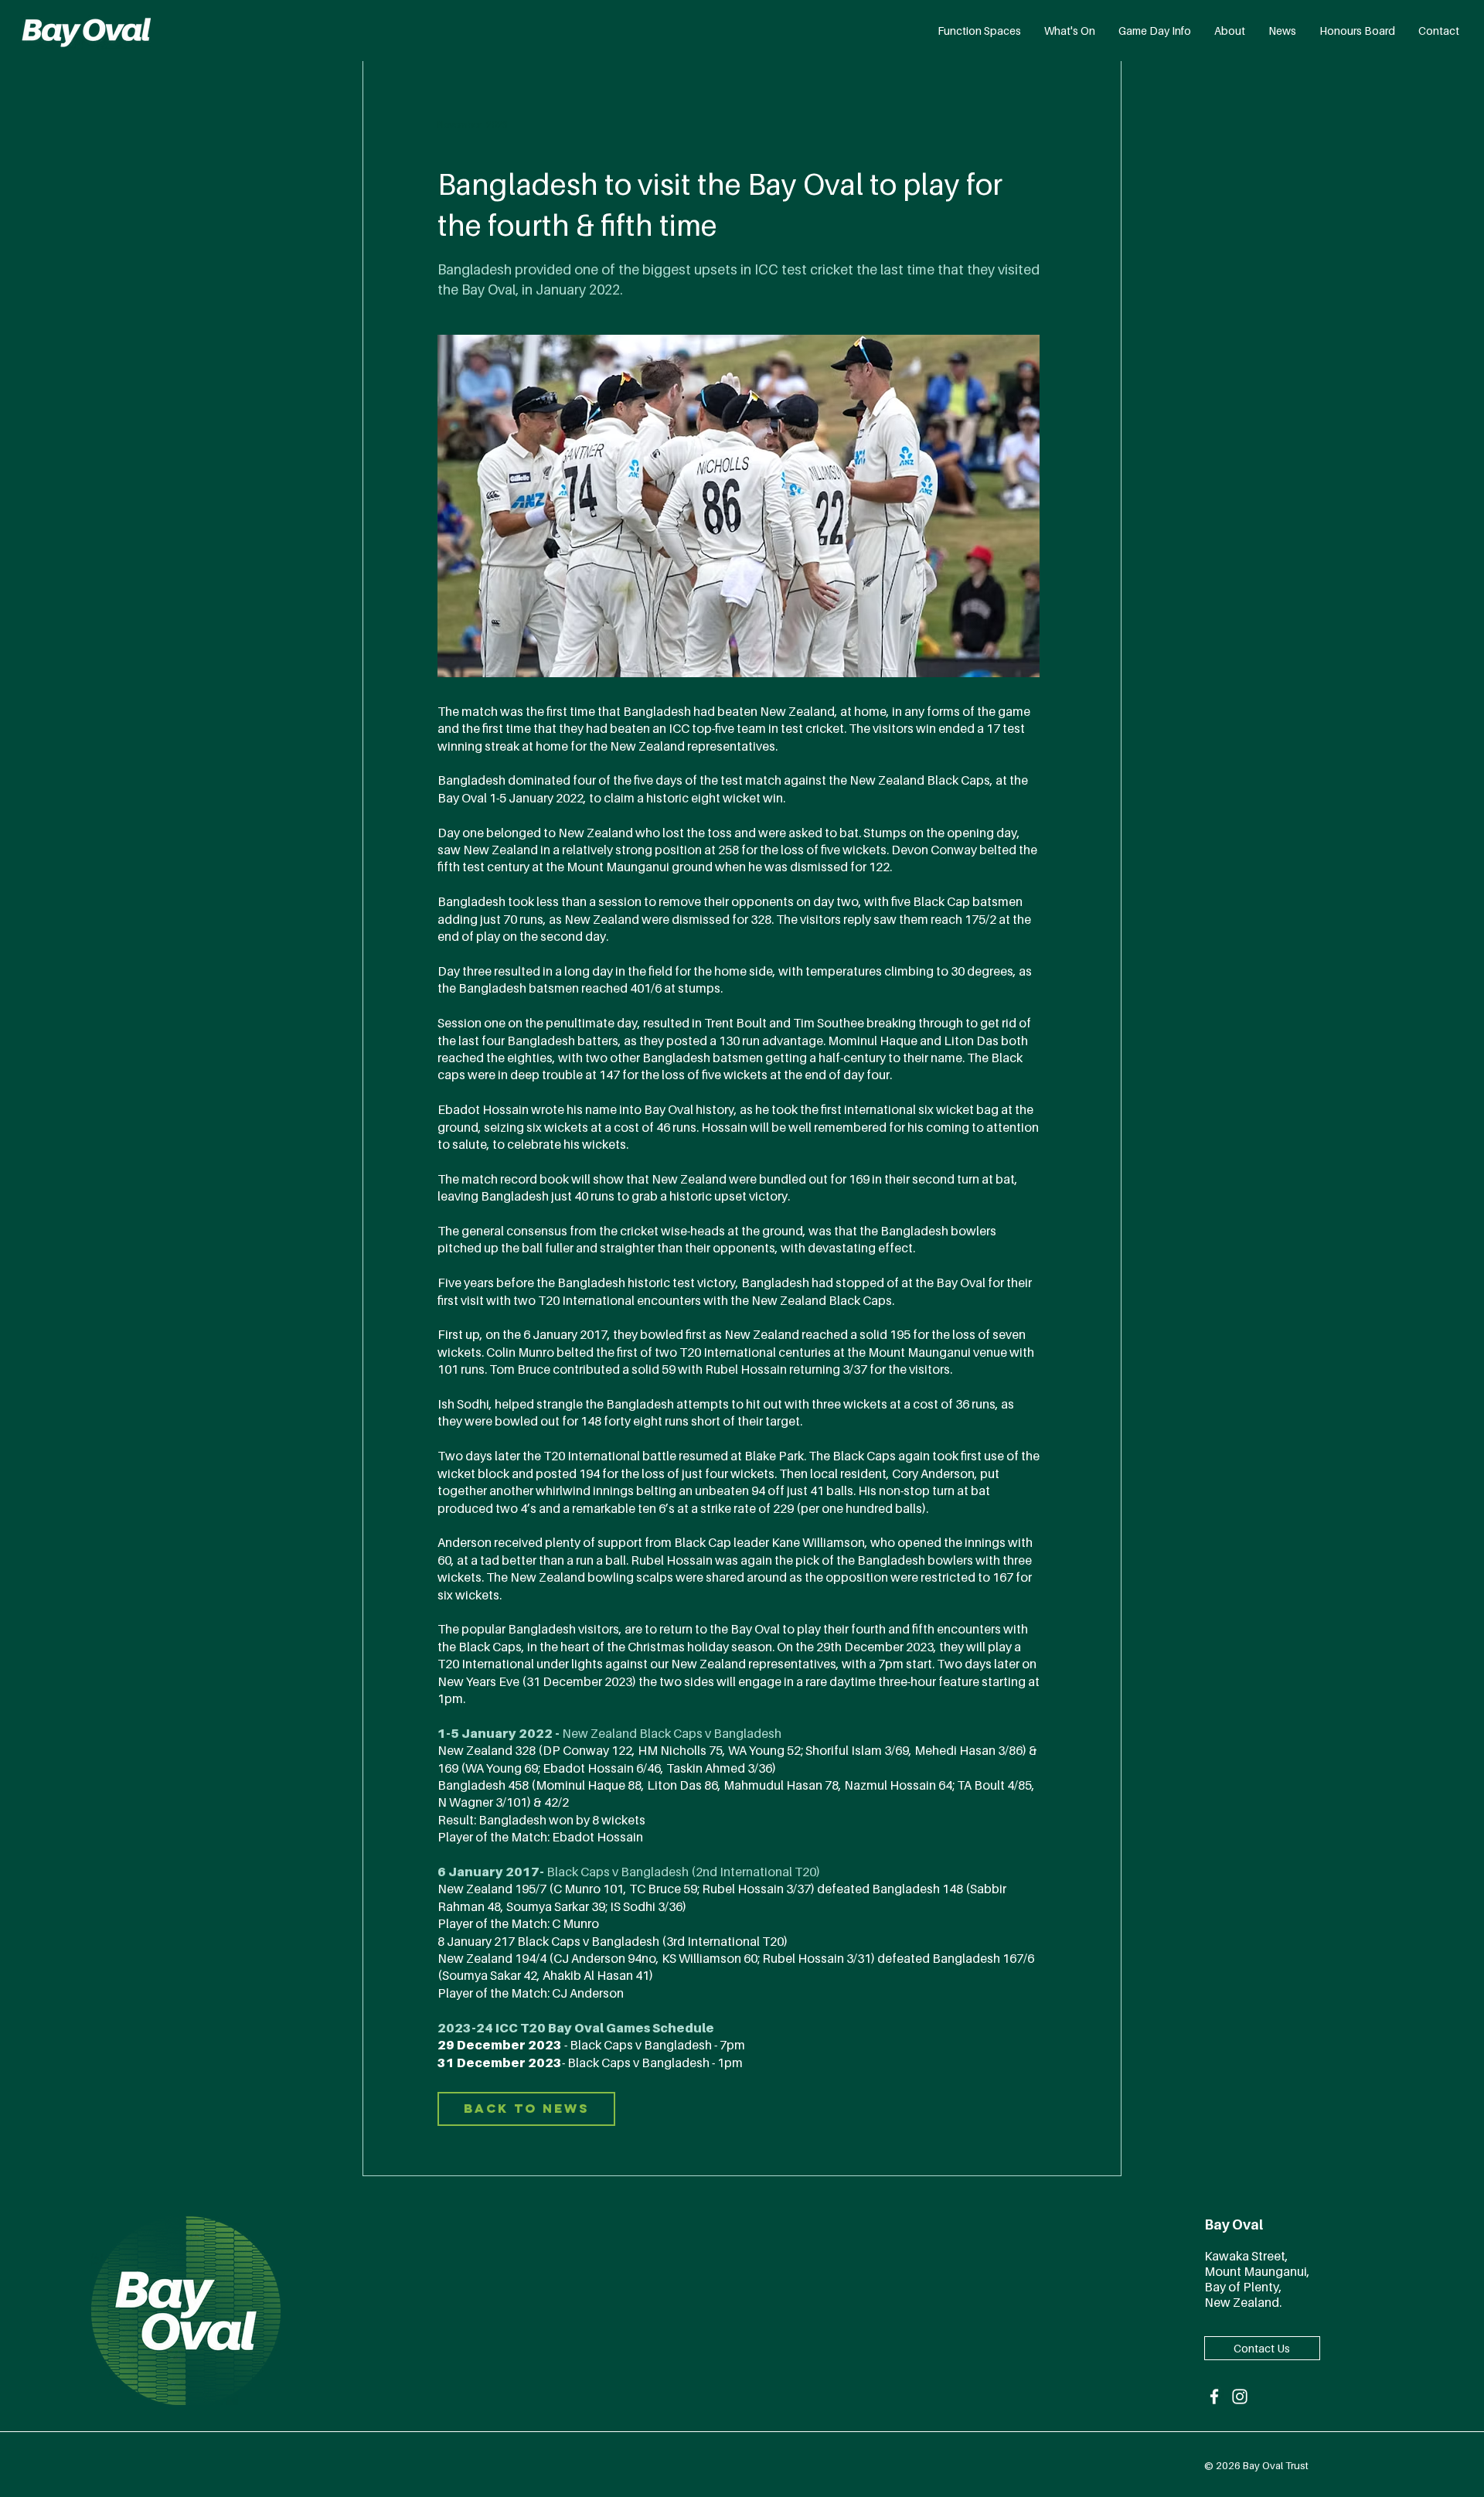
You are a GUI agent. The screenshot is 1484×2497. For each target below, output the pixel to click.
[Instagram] (1240, 2397)
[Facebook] (1214, 2397)
